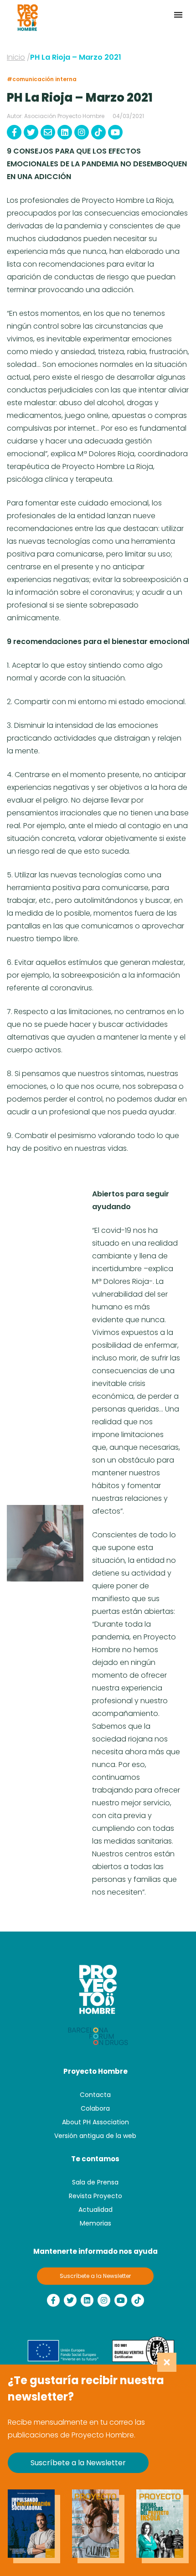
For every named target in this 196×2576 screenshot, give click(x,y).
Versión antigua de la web (95, 2136)
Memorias (95, 2223)
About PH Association (95, 2122)
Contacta (95, 2095)
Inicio (16, 57)
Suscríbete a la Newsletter (95, 2276)
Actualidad (95, 2210)
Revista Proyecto (95, 2196)
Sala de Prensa (95, 2182)
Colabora (95, 2108)
